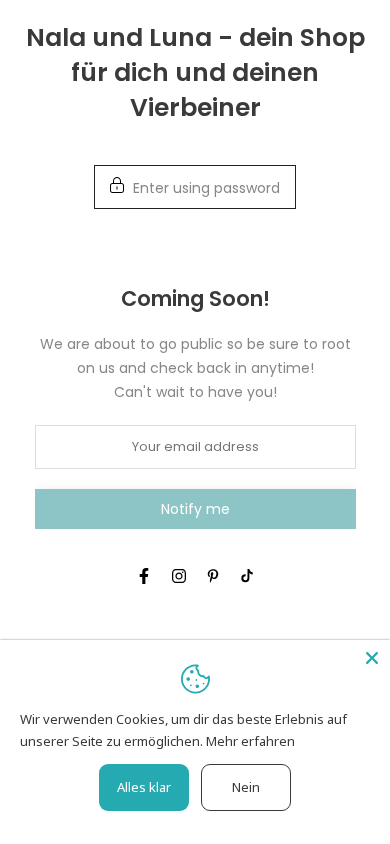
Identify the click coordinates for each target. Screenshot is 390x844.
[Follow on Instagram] (179, 576)
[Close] (372, 658)
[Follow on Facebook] (144, 576)
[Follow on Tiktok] (247, 576)
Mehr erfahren (250, 741)
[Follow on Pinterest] (213, 576)
